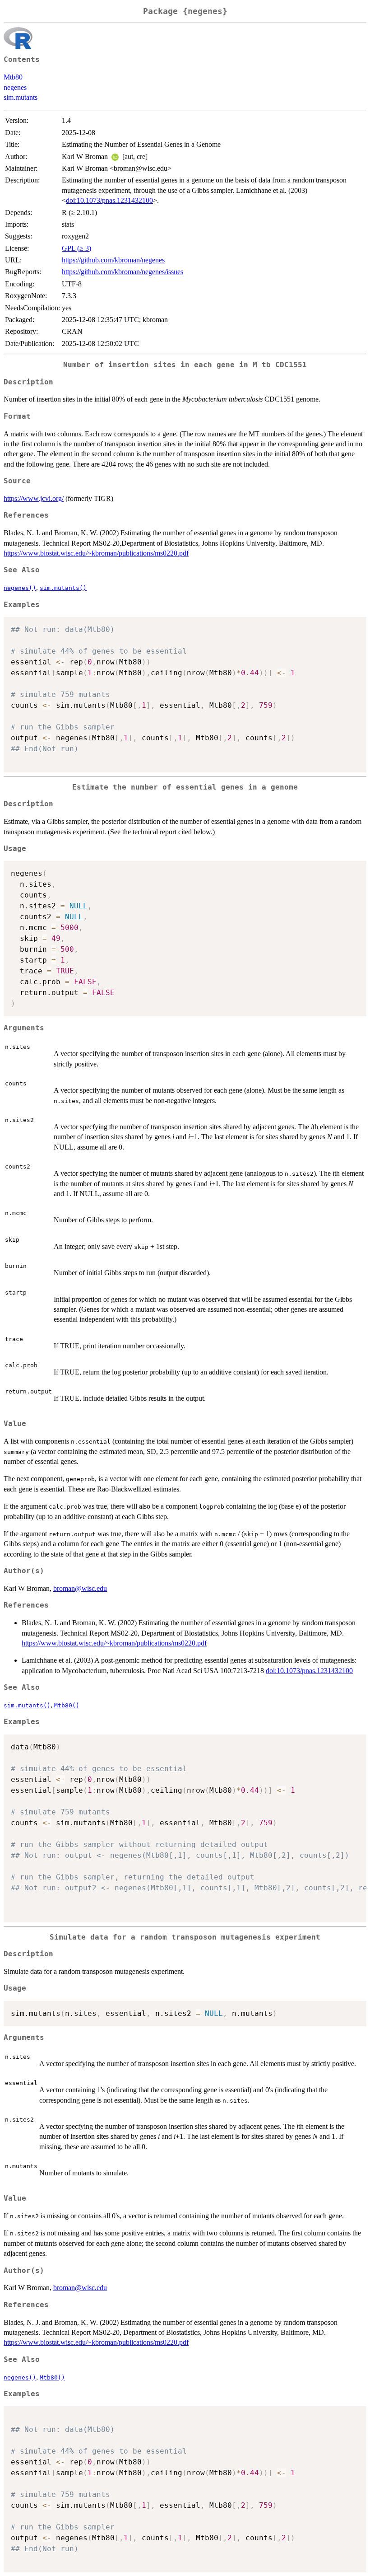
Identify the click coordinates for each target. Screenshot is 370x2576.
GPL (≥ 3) (76, 248)
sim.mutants (21, 97)
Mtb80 (13, 77)
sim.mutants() (63, 588)
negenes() (20, 588)
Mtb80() (67, 1705)
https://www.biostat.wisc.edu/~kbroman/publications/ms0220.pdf (96, 553)
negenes (15, 87)
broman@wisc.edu (80, 1588)
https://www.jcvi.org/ (34, 498)
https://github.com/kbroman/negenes (113, 260)
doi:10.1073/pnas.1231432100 (109, 200)
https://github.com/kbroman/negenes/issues (123, 272)
